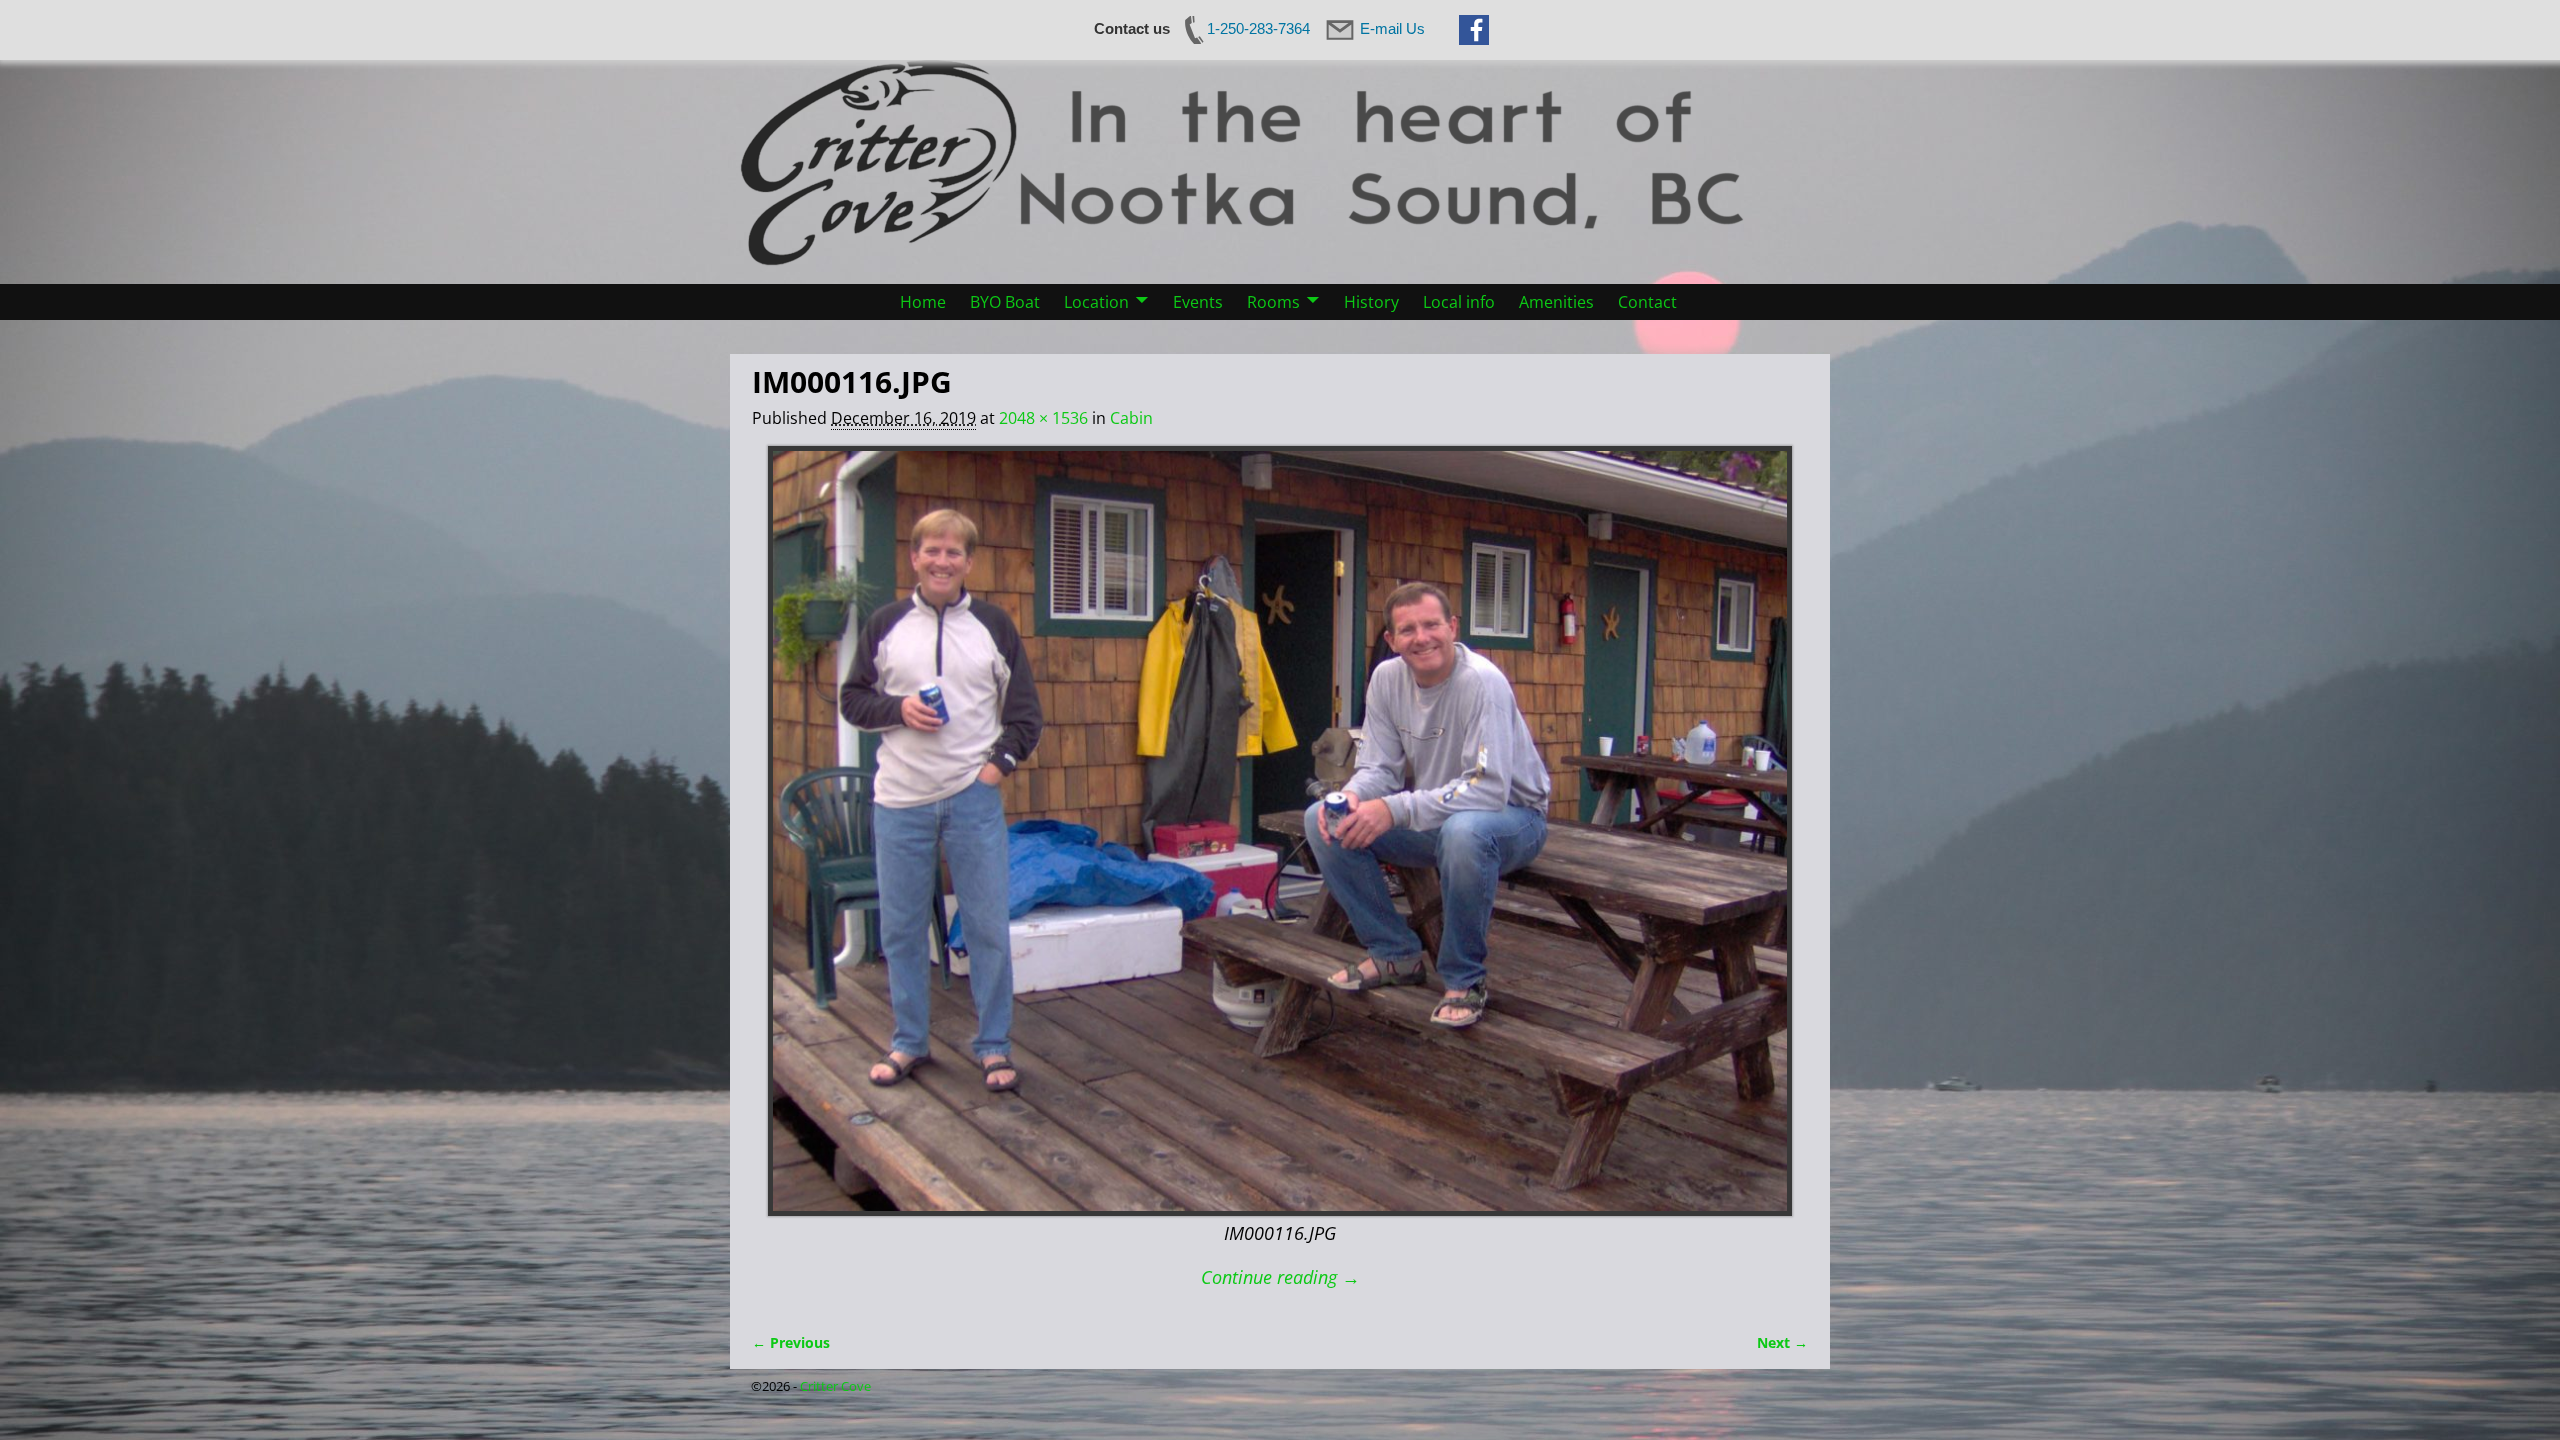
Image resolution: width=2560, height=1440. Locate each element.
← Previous (791, 1342)
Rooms (1273, 302)
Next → (1782, 1342)
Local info (1459, 302)
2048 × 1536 (1043, 418)
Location (1096, 302)
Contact (1647, 302)
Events (1198, 302)
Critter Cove (835, 1386)
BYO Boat (1005, 302)
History (1371, 302)
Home (923, 302)
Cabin (1131, 418)
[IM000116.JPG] (1280, 831)
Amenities (1556, 302)
